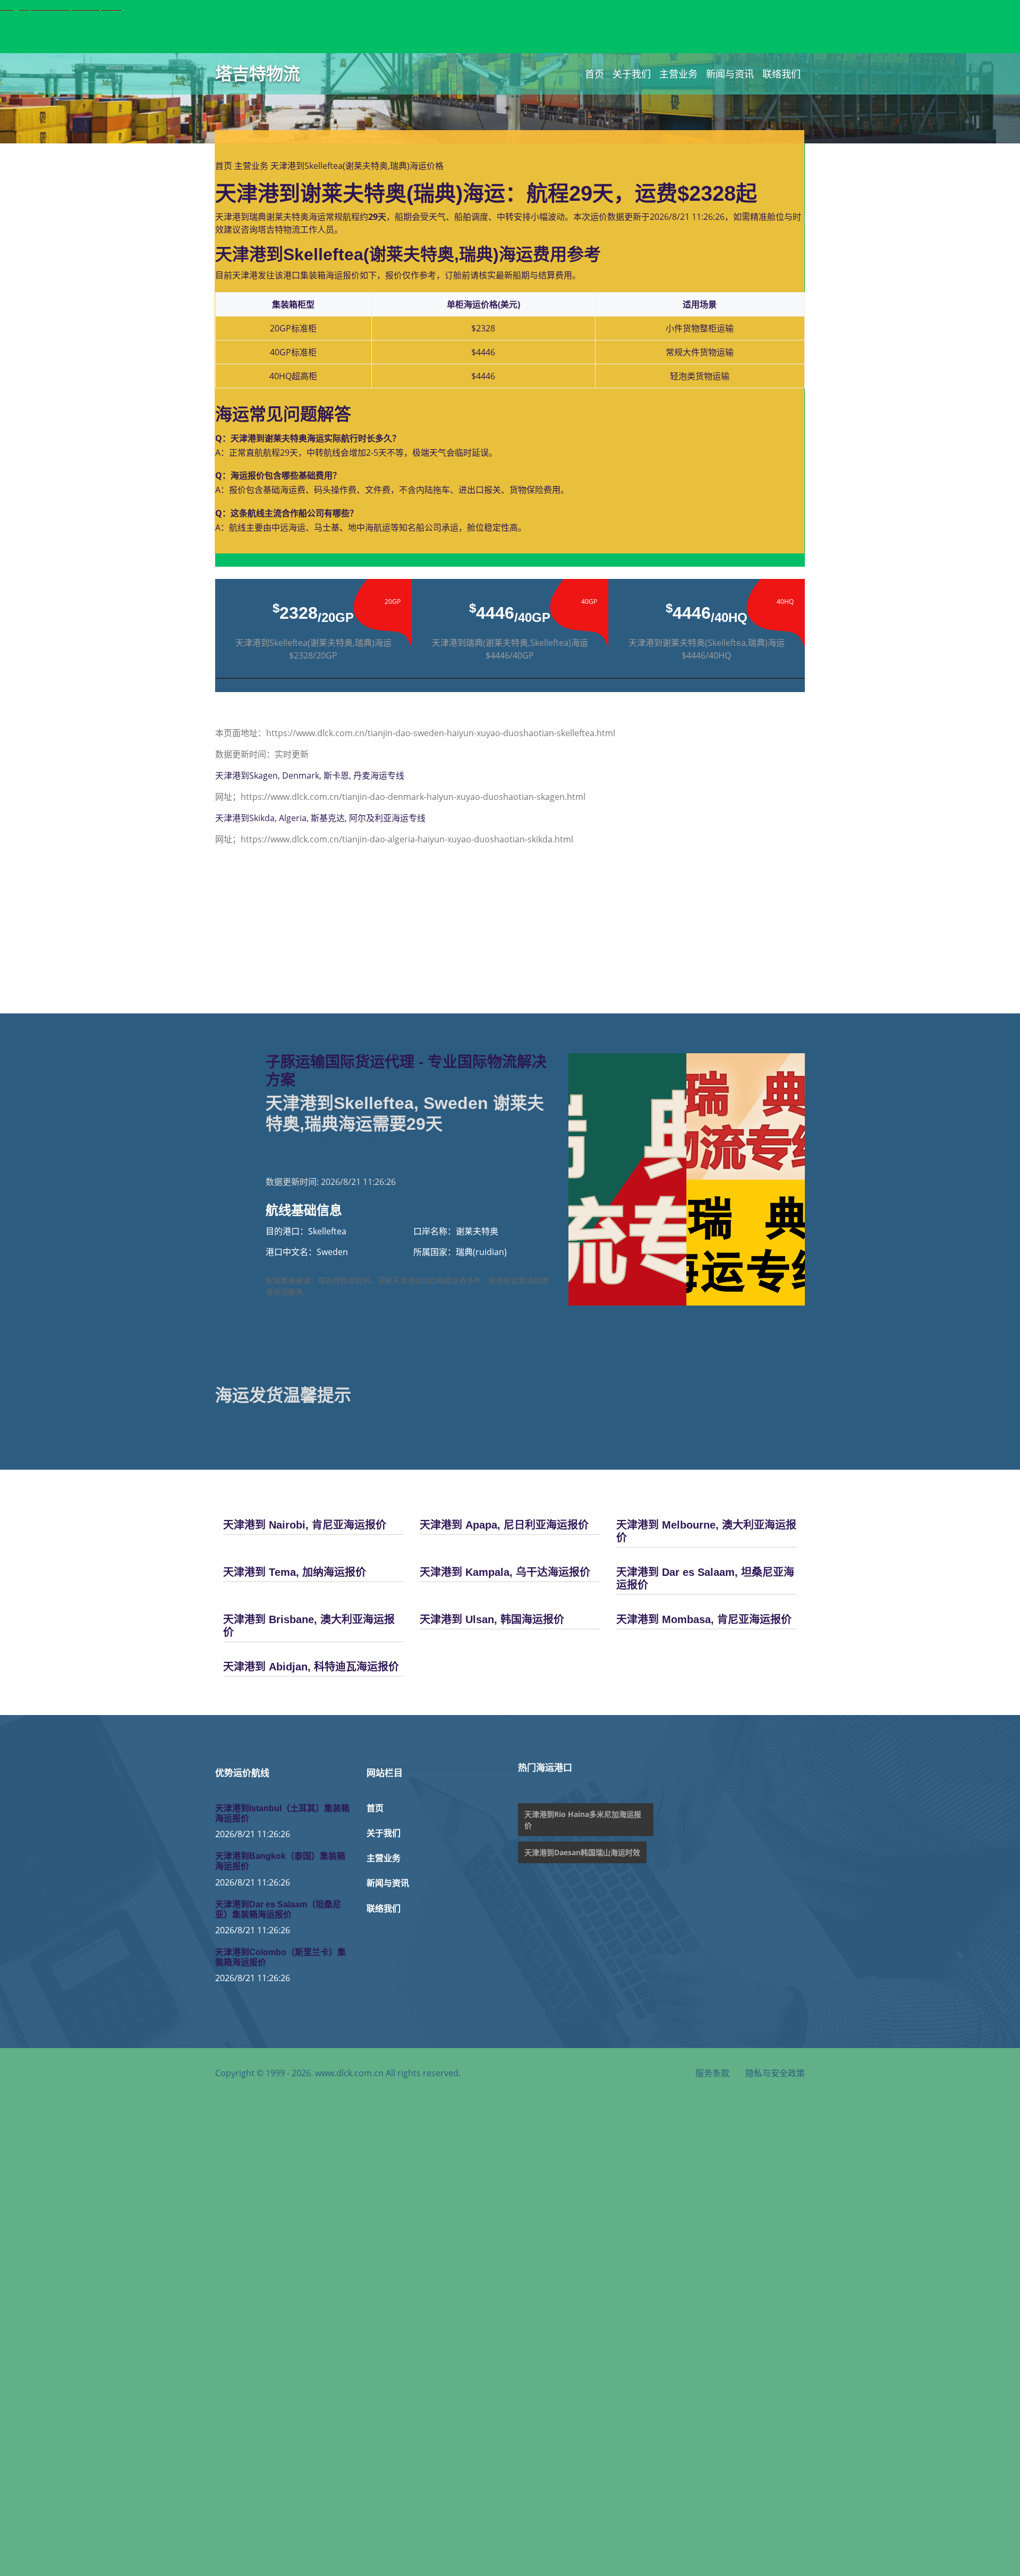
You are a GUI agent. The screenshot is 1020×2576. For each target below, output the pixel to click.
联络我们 (781, 74)
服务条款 (712, 2073)
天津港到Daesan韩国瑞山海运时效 (582, 1852)
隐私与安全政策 (775, 2073)
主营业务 (678, 74)
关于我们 (632, 74)
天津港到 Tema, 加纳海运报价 (295, 1572)
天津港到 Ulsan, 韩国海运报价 (492, 1619)
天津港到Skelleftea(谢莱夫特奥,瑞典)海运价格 (357, 166)
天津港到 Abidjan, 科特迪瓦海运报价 (311, 1667)
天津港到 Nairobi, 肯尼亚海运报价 (305, 1525)
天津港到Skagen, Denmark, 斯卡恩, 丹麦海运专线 (310, 775)
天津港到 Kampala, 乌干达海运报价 (505, 1572)
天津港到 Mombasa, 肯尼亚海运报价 (704, 1619)
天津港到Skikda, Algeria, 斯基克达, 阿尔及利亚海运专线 (320, 818)
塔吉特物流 (258, 74)
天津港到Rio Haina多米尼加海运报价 (583, 1820)
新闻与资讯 (730, 74)
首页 (594, 74)
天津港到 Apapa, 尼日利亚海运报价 (504, 1525)
